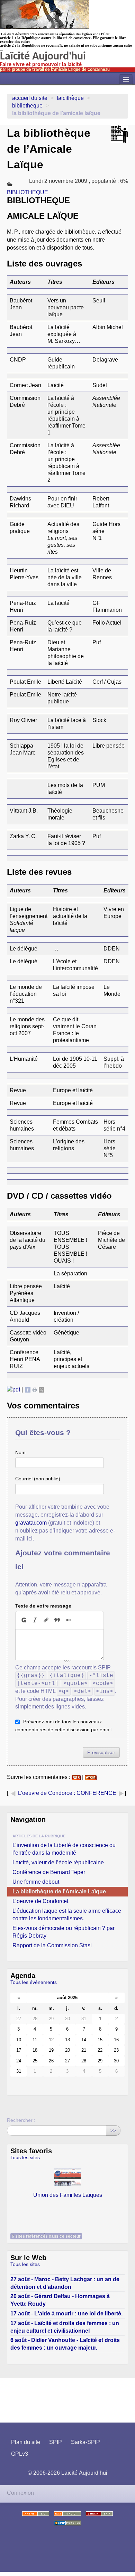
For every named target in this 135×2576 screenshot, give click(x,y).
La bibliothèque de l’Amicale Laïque (59, 1891)
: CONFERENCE (96, 1793)
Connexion (20, 2493)
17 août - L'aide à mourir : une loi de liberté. (66, 2313)
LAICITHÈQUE (70, 98)
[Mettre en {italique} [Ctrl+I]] (35, 1620)
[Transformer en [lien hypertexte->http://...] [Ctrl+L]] (46, 1620)
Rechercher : (21, 2120)
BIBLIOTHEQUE (27, 106)
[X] (42, 1390)
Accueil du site (30, 98)
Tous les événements (34, 1982)
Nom (20, 1452)
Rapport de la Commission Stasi (52, 1945)
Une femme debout (36, 1882)
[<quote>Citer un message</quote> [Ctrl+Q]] (57, 1620)
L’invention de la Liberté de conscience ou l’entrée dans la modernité (64, 1849)
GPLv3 (20, 2454)
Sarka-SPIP (85, 2442)
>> (113, 2130)
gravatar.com (31, 1523)
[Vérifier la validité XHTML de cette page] (36, 2514)
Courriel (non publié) (38, 1479)
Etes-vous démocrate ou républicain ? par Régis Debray (64, 1932)
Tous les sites (25, 2157)
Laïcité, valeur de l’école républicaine (58, 1862)
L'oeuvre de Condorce (45, 1793)
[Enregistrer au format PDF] (13, 1390)
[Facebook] (28, 1390)
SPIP (56, 2442)
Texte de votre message (43, 1606)
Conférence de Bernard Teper (49, 1872)
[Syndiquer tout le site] (67, 2514)
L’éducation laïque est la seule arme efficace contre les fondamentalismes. (67, 1915)
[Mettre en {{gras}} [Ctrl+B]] (24, 1620)
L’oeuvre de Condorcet (40, 1901)
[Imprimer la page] (35, 1390)
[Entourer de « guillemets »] (68, 1620)
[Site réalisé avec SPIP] (67, 2523)
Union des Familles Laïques (68, 2195)
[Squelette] (99, 2514)
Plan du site (26, 2442)
